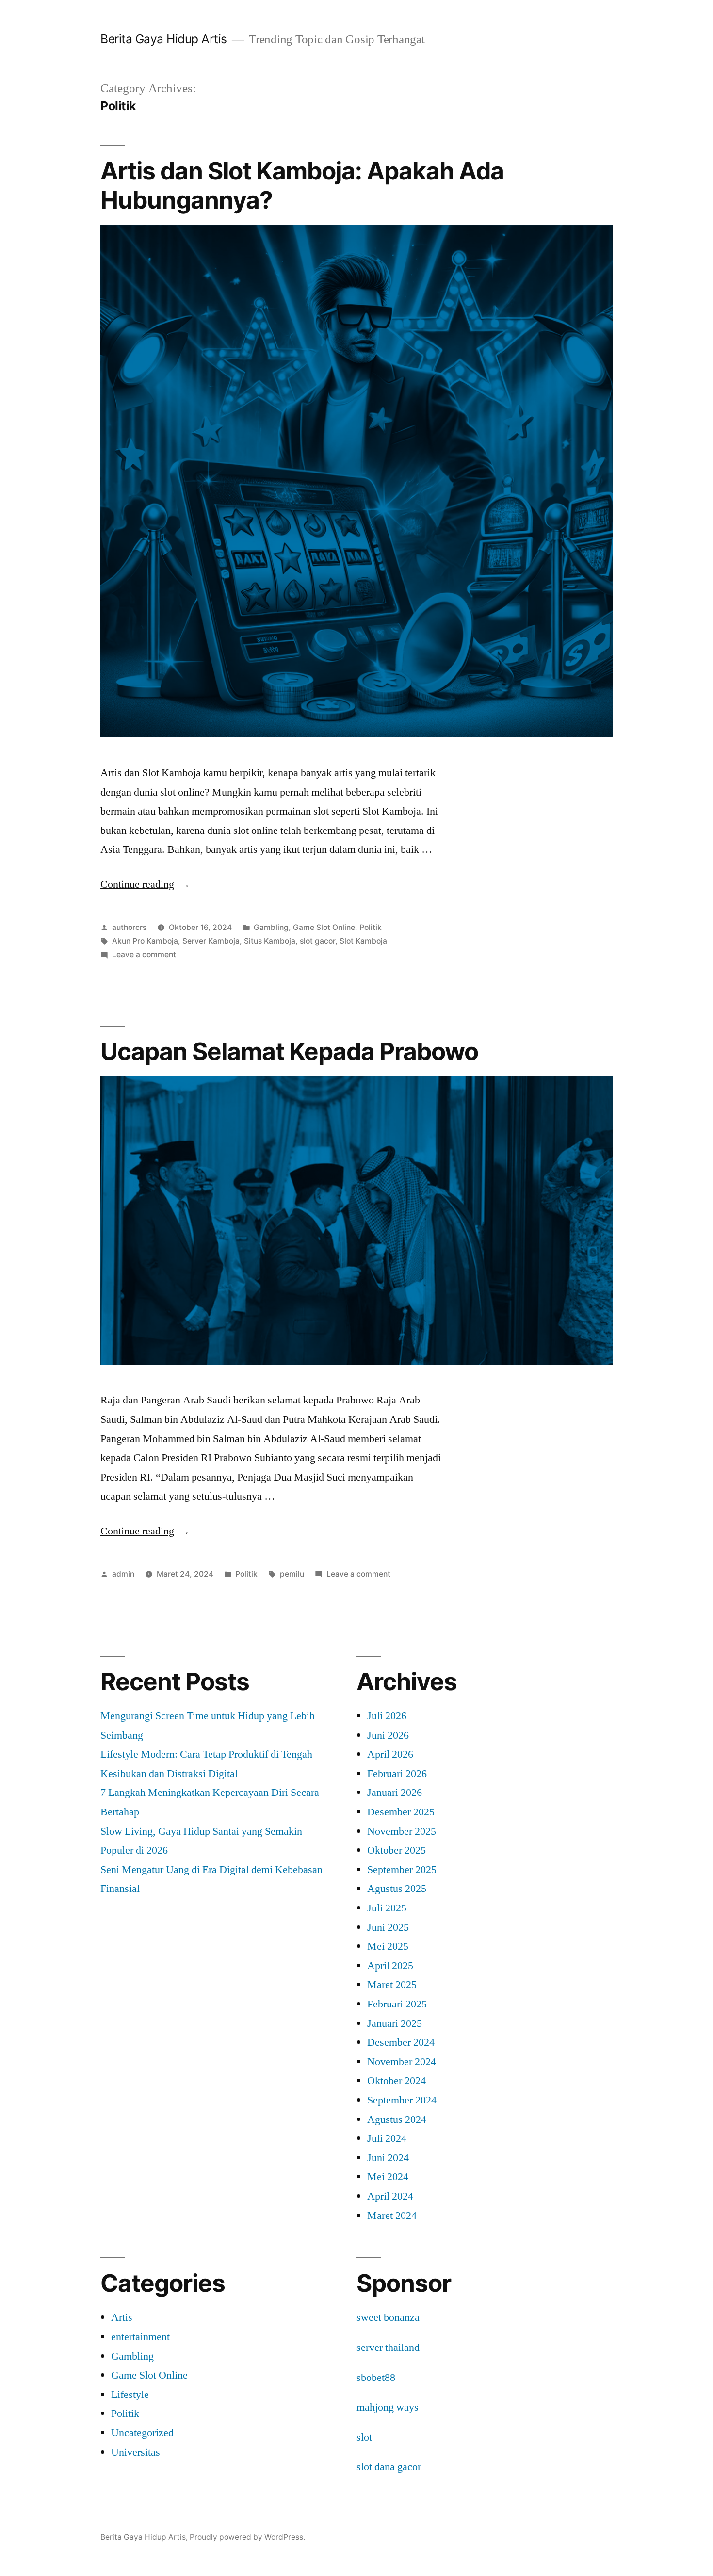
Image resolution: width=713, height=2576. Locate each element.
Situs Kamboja (270, 941)
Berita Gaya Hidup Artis (164, 39)
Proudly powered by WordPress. (247, 2537)
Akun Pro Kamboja (145, 941)
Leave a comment (144, 954)
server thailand (388, 2348)
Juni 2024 (388, 2158)
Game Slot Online (324, 927)
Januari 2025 (395, 2023)
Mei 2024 (388, 2177)
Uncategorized (142, 2433)
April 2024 (390, 2196)
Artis (122, 2317)
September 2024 (402, 2100)
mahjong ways (388, 2407)
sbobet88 (376, 2378)
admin (123, 1574)
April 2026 (390, 1754)
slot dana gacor (389, 2467)
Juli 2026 (387, 1716)
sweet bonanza (388, 2317)
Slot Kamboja (363, 941)
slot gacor (317, 941)
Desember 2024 (401, 2042)
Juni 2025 (388, 1927)
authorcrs (129, 927)
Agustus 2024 (397, 2119)
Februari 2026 (397, 1774)
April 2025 (390, 1966)
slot (364, 2437)
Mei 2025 (388, 1946)
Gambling (271, 927)
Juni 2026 (388, 1735)
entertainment (140, 2337)
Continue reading (145, 884)
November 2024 (402, 2062)
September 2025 (402, 1870)
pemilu (292, 1574)
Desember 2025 (401, 1812)
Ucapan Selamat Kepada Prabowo (289, 1051)
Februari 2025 (397, 2004)
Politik (371, 927)
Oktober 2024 (397, 2081)
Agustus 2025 (397, 1889)
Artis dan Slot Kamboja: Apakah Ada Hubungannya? (302, 185)
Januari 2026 (395, 1793)
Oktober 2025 (397, 1850)
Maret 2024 (392, 2216)
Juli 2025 (387, 1908)
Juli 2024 (387, 2138)
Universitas (136, 2452)
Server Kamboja (211, 941)
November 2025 (402, 1831)
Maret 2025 (392, 1985)
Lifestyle (130, 2395)
